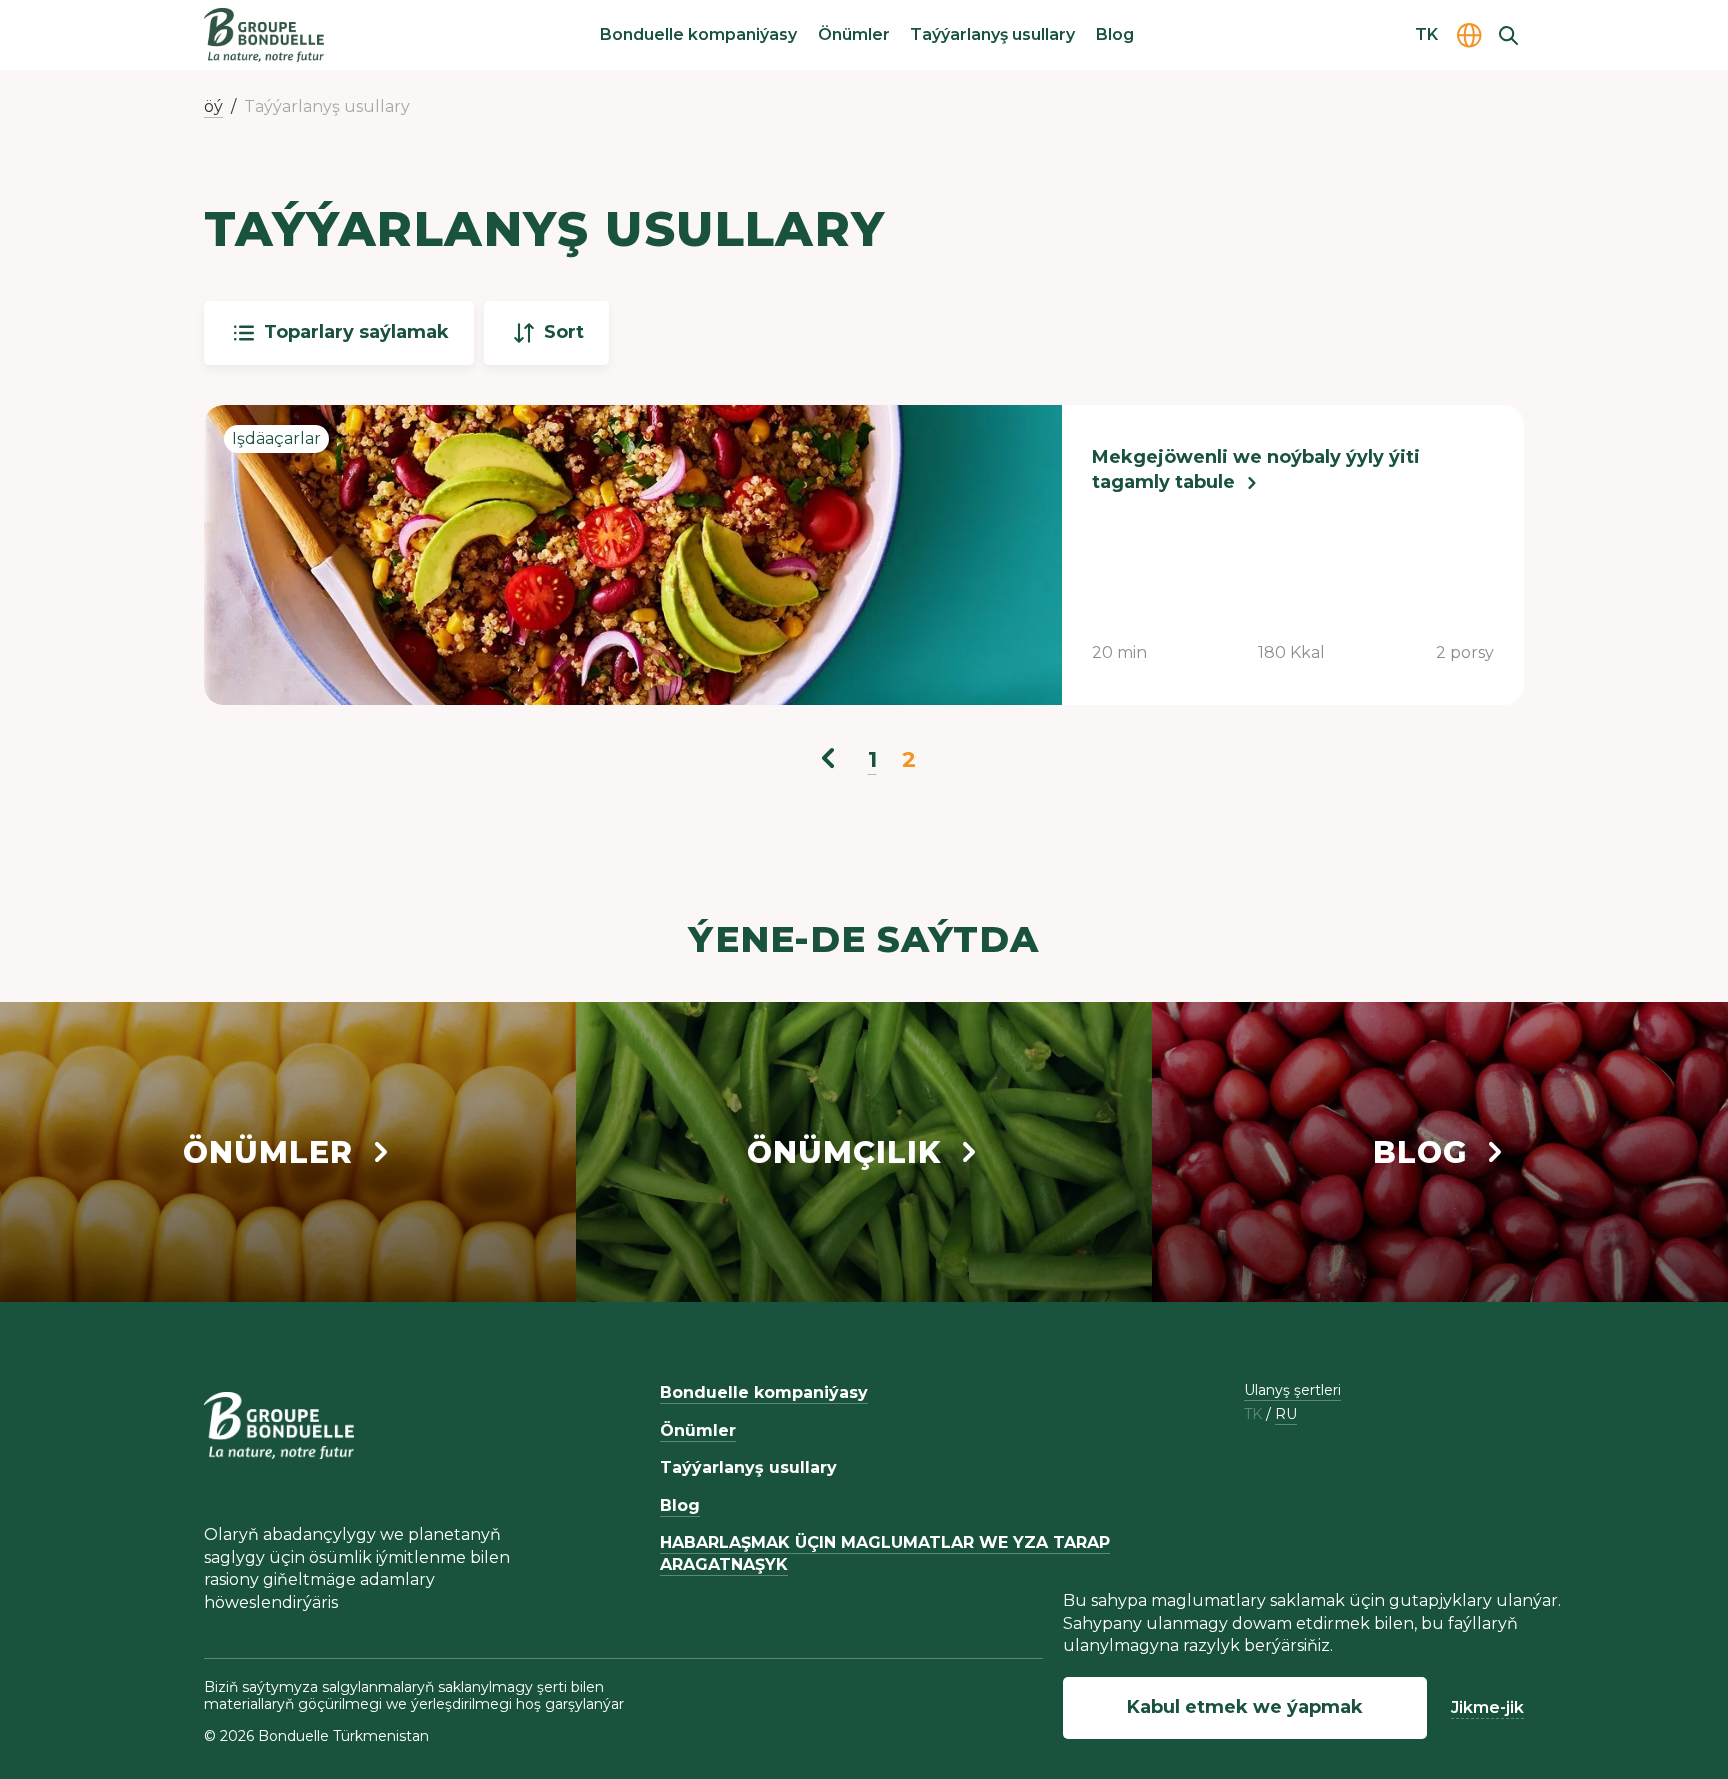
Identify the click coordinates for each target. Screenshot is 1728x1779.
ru (1286, 1414)
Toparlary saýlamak (356, 332)
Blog (1115, 34)
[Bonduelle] (279, 1425)
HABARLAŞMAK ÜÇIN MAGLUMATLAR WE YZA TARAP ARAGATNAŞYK (885, 1553)
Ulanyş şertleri (1292, 1390)
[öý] (264, 35)
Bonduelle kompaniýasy (698, 34)
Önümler (854, 34)
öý (213, 106)
